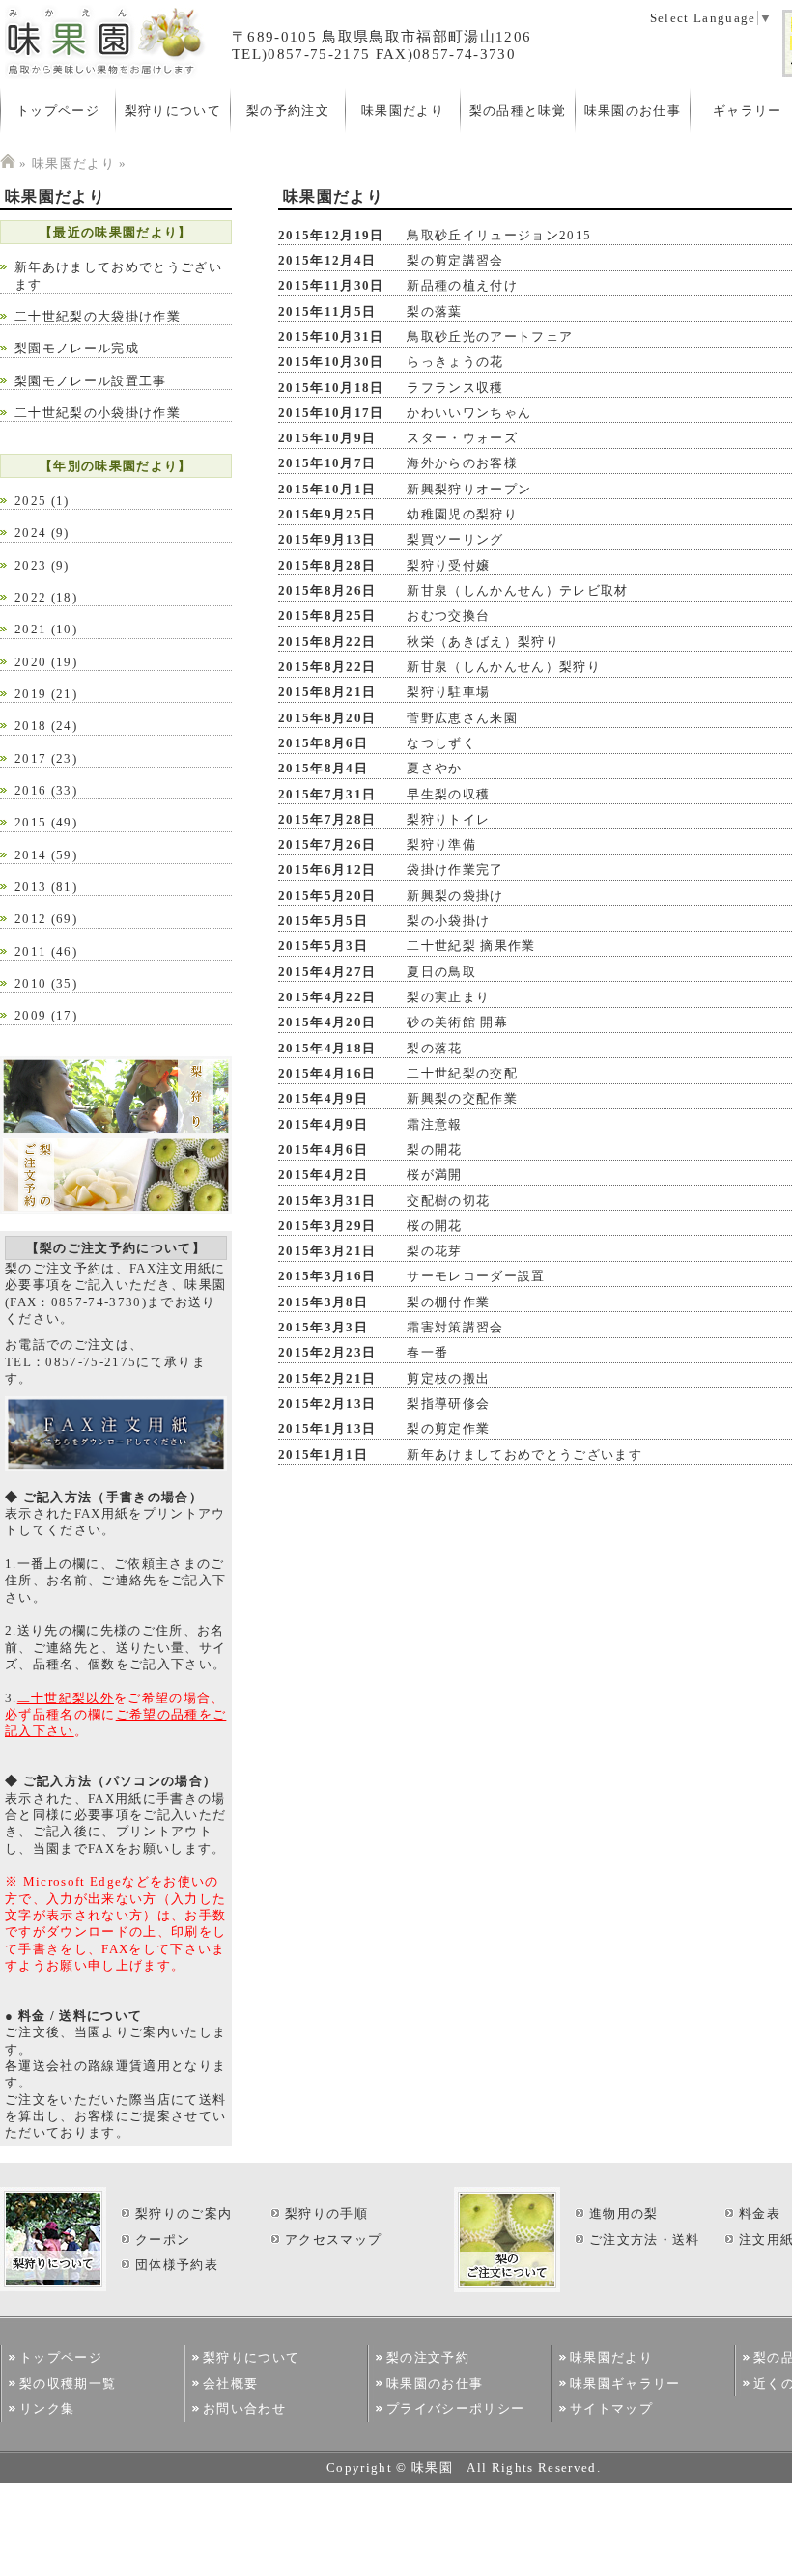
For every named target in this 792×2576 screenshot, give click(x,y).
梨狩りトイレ (448, 819)
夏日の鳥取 (441, 972)
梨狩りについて (173, 111)
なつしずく (441, 743)
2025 (30, 501)
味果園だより (403, 111)
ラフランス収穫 (455, 388)
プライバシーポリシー (455, 2408)
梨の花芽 (434, 1251)
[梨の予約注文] (116, 1209)
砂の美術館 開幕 (457, 1022)
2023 (30, 565)
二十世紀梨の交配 (462, 1073)
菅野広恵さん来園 (462, 718)
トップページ (58, 111)
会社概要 (230, 2383)
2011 (30, 952)
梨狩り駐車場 (448, 692)
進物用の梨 (624, 2213)
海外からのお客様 (462, 463)
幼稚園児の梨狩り (462, 514)
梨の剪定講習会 (455, 260)
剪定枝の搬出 (448, 1378)
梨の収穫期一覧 (68, 2383)
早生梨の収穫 (448, 794)
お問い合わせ (244, 2408)
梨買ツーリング (455, 539)
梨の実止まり (448, 997)
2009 (30, 1015)
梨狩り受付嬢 (448, 565)
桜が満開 (434, 1175)
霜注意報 (434, 1124)
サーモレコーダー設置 (476, 1276)
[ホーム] (8, 164)
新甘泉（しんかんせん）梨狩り (504, 667)
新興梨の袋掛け (455, 896)
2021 (30, 629)
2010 (30, 983)
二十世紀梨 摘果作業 (471, 946)
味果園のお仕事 (633, 111)
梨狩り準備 (441, 844)
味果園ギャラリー (625, 2383)
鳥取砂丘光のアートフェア (490, 336)
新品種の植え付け (462, 285)
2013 (30, 887)
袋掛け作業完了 (455, 869)
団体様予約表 (177, 2265)
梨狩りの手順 (326, 2213)
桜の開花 (434, 1226)
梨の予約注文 (288, 111)
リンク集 (47, 2408)
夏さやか (434, 768)
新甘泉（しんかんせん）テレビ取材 (517, 590)
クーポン (163, 2240)
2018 (30, 726)
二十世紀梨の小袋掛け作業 (98, 413)
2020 (30, 662)
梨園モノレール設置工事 (91, 381)
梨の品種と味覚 (518, 111)
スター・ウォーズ (462, 438)
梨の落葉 (434, 311)
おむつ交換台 (448, 616)
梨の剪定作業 (448, 1428)
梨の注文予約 (428, 2357)
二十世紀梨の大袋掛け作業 (98, 316)
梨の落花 (434, 1048)
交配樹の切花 (448, 1201)
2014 (30, 855)
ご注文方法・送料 (645, 2240)
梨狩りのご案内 (184, 2213)
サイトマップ (611, 2408)
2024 (30, 532)
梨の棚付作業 (448, 1302)
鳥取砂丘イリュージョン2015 (499, 235)
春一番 (427, 1352)
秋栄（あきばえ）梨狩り (483, 642)
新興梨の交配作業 (462, 1098)
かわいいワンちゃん (469, 413)
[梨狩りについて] (116, 1131)
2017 (30, 758)
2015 (30, 822)
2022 (30, 597)
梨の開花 (434, 1149)
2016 (30, 790)
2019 (30, 694)
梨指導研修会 (448, 1403)
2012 (30, 919)
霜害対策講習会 (455, 1327)
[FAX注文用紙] (116, 1467)
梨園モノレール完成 (77, 348)
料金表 (760, 2213)
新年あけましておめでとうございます (524, 1455)
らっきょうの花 (455, 362)
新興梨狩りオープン (469, 489)
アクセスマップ (333, 2240)
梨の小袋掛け (448, 921)
